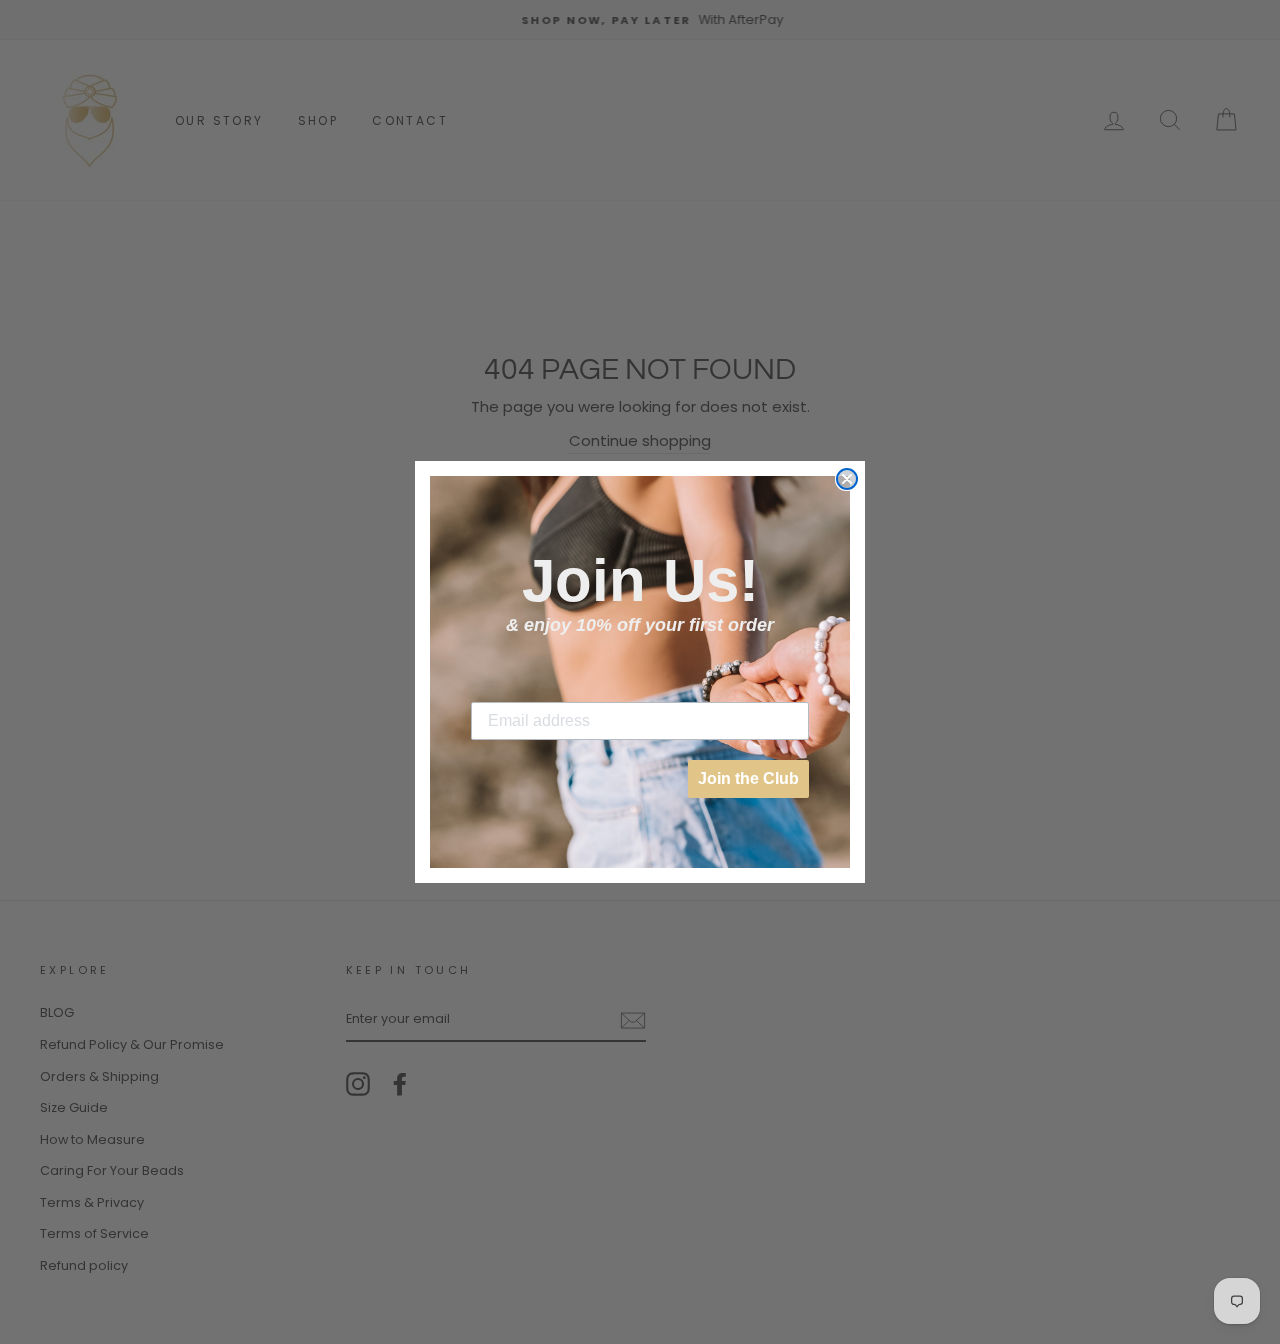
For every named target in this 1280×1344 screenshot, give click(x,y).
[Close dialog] (847, 479)
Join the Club (748, 778)
